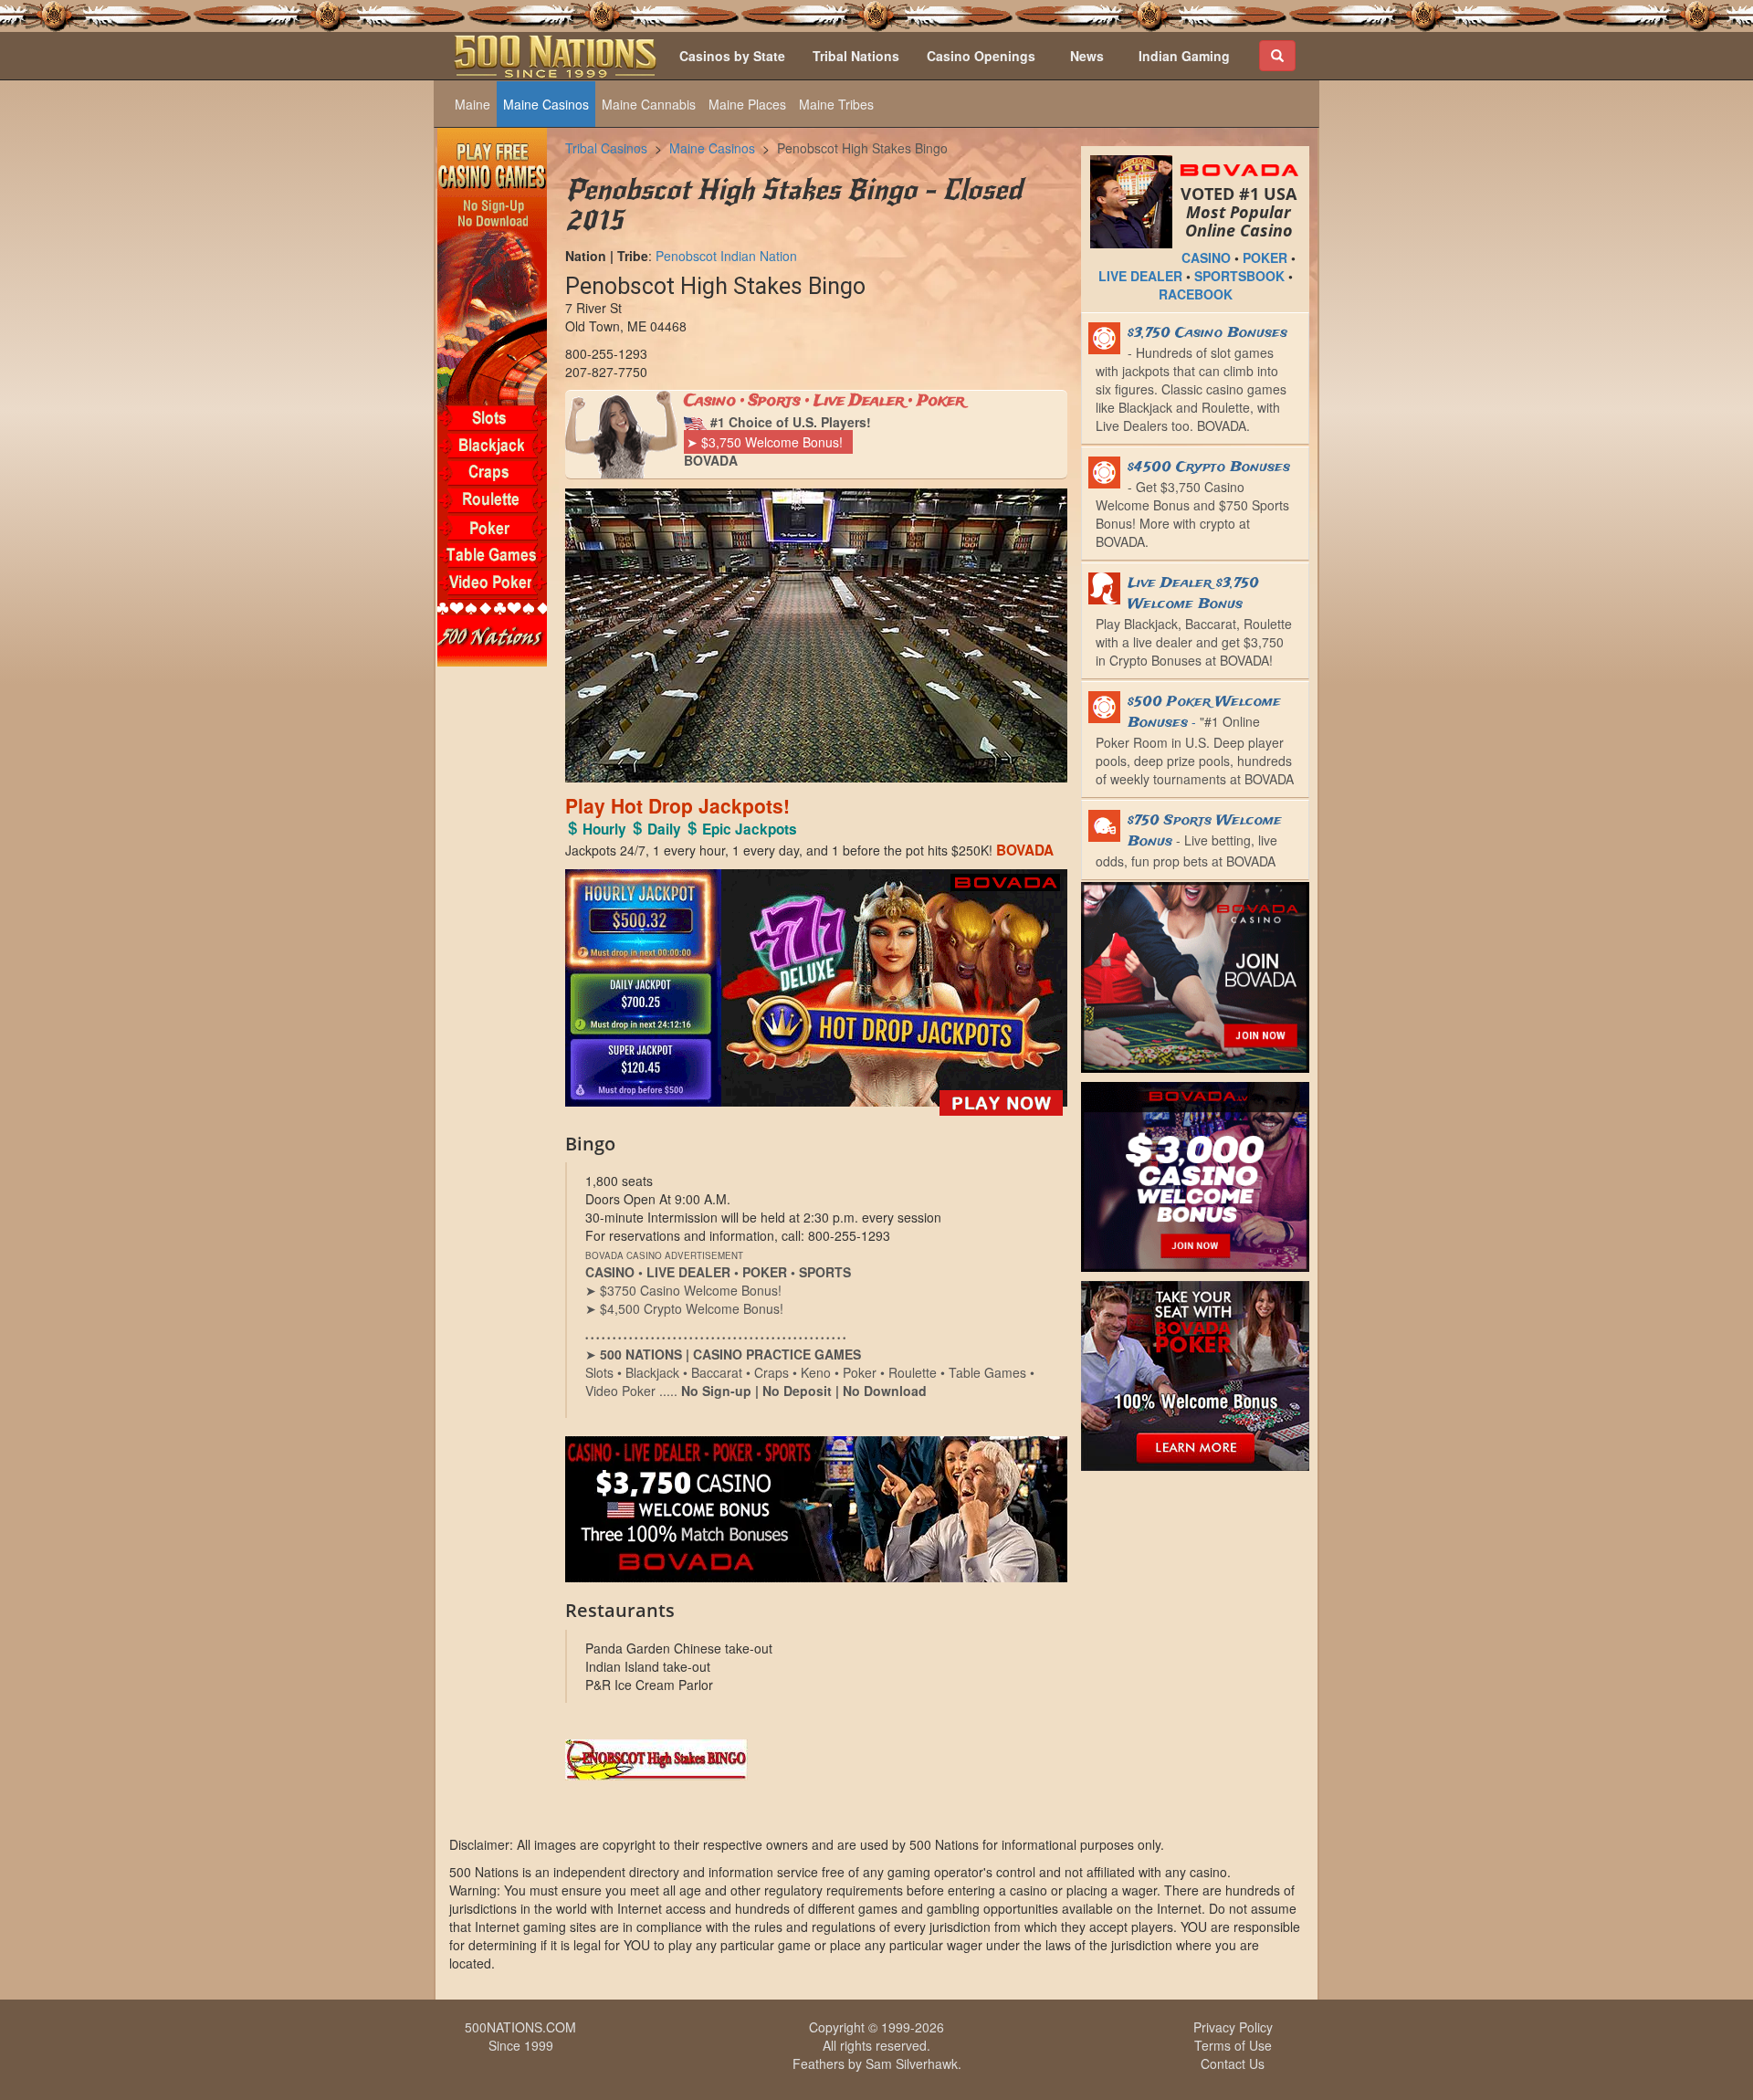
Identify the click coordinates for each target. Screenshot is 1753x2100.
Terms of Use (1233, 2045)
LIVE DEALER (1140, 276)
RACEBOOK (1196, 294)
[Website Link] (816, 1760)
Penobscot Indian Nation (726, 256)
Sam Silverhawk (912, 2063)
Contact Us (1233, 2063)
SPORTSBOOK (1239, 276)
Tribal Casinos (606, 148)
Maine (472, 104)
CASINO (1206, 257)
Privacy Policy (1233, 2027)
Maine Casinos (546, 104)
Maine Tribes (836, 104)
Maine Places (747, 104)
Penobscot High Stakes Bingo (862, 148)
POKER (1265, 257)
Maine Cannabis (649, 104)
